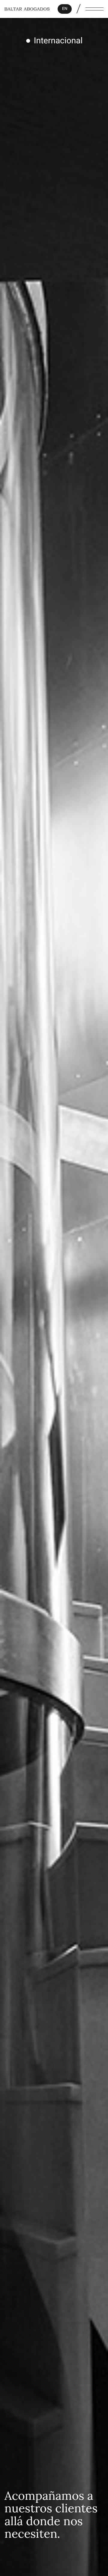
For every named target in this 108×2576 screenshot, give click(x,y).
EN (65, 9)
